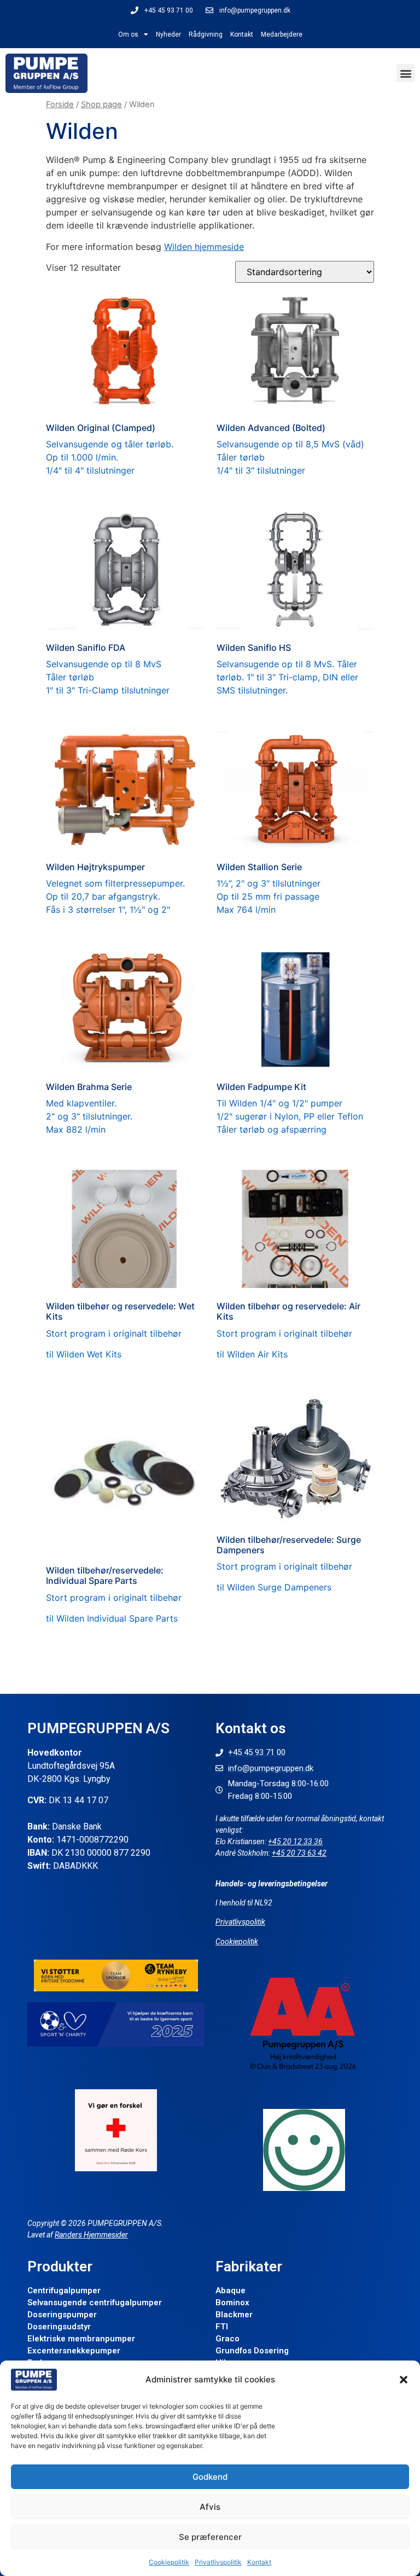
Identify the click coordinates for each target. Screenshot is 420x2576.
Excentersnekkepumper (74, 2351)
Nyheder (168, 34)
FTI (222, 2327)
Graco (227, 2339)
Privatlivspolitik (218, 2562)
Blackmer (234, 2315)
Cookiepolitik (169, 2562)
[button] (404, 2380)
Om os (128, 34)
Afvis (210, 2507)
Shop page (101, 104)
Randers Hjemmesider (91, 2235)
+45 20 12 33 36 (295, 1841)
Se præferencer (210, 2537)
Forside (60, 104)
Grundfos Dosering (252, 2351)
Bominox (232, 2303)
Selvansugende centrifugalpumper (95, 2303)
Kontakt (259, 2562)
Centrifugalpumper (64, 2291)
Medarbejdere (282, 34)
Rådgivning (206, 34)
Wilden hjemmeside (204, 247)
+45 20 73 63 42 (299, 1853)
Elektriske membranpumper (81, 2339)
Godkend (210, 2477)
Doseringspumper (62, 2315)
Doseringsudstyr (59, 2327)
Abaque (231, 2291)
